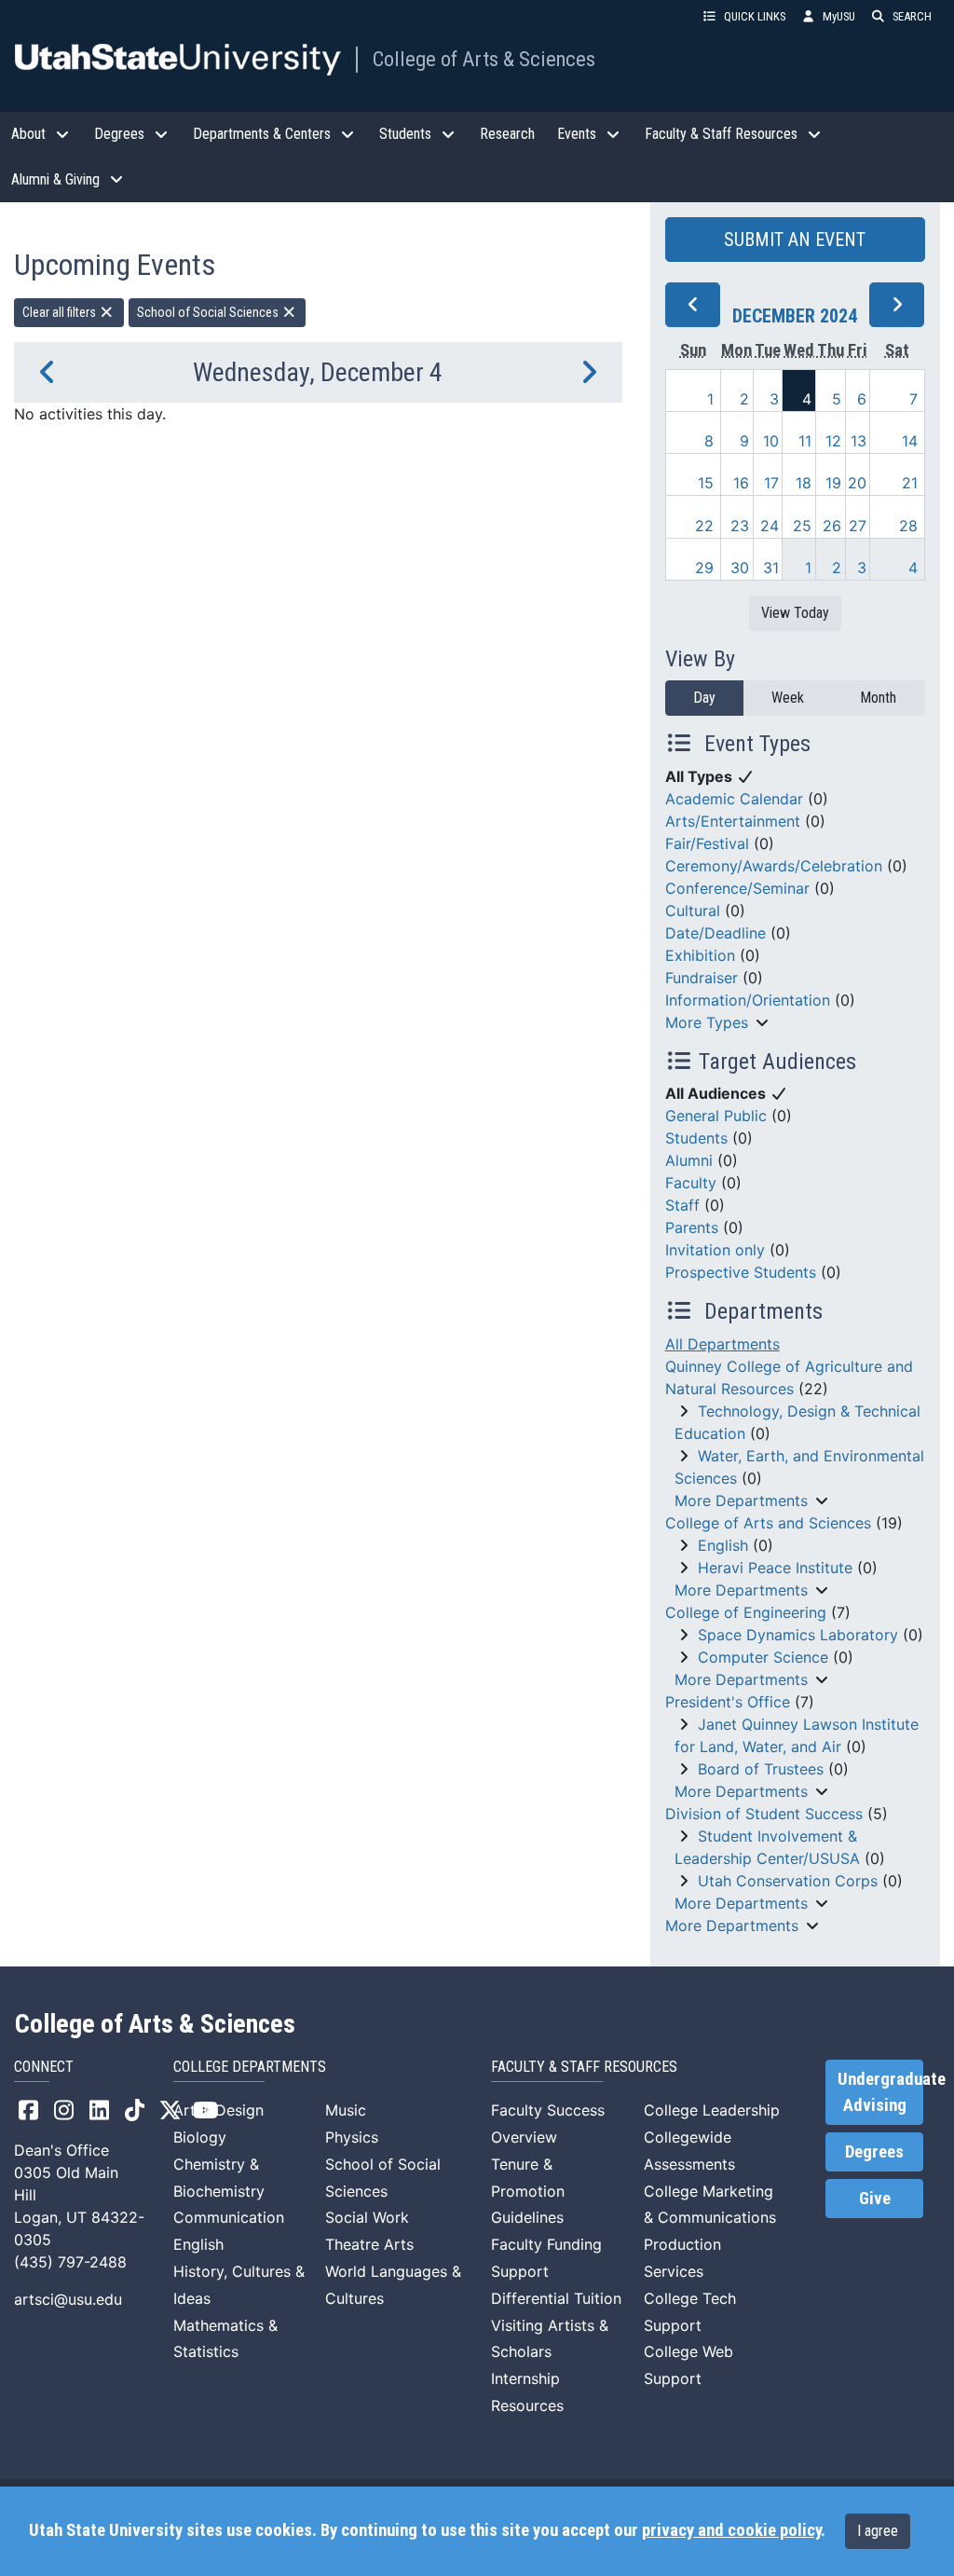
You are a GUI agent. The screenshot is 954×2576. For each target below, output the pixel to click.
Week (788, 698)
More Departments (741, 1500)
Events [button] (577, 134)
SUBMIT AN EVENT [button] (795, 240)
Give (875, 2199)
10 (771, 441)
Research (507, 134)
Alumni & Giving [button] (55, 179)
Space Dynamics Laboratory (798, 1635)
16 (741, 483)
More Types (707, 1022)
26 (832, 526)
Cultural (693, 911)
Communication (229, 2217)
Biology (200, 2137)
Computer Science (763, 1657)
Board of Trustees (761, 1769)
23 (740, 526)
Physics (352, 2137)
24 (770, 526)
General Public (716, 1116)
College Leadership (712, 2110)
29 (704, 568)
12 (833, 441)
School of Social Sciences (209, 312)
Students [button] (405, 134)
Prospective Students (741, 1272)
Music (346, 2110)
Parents (692, 1227)
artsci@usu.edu (68, 2299)
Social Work (367, 2217)
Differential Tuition (556, 2298)
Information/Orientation (748, 1000)
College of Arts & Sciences (484, 59)
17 (771, 483)
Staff (682, 1205)
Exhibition (700, 955)
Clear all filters (61, 312)
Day (704, 698)
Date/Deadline (715, 933)
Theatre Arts (369, 2244)
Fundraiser (702, 978)
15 (706, 483)
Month (878, 698)
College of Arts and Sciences (768, 1523)
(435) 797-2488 (70, 2262)
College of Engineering (746, 1612)
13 (859, 441)
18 (804, 483)
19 (833, 483)
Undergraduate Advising (880, 2092)
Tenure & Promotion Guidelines (528, 2191)
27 (858, 526)
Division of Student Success (764, 1814)
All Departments (722, 1344)
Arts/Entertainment (733, 821)
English (723, 1545)
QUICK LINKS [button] (755, 16)
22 (704, 526)
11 (805, 441)
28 (908, 526)
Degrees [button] (119, 134)
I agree (878, 2531)
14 (910, 441)
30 (740, 568)
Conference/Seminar (737, 888)
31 (771, 568)
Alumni (689, 1160)
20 (857, 483)
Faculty (691, 1183)
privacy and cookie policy (731, 2530)
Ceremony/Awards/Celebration (774, 866)
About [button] (28, 134)
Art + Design (218, 2110)
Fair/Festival (707, 843)
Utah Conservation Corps (788, 1881)
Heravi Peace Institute (775, 1568)
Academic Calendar (734, 799)
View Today (795, 613)
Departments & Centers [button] (262, 134)
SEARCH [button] (912, 16)
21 (910, 483)
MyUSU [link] (839, 16)
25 (802, 526)
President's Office (728, 1702)
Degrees (874, 2152)
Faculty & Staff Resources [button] (721, 134)
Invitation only (715, 1250)
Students (696, 1138)
